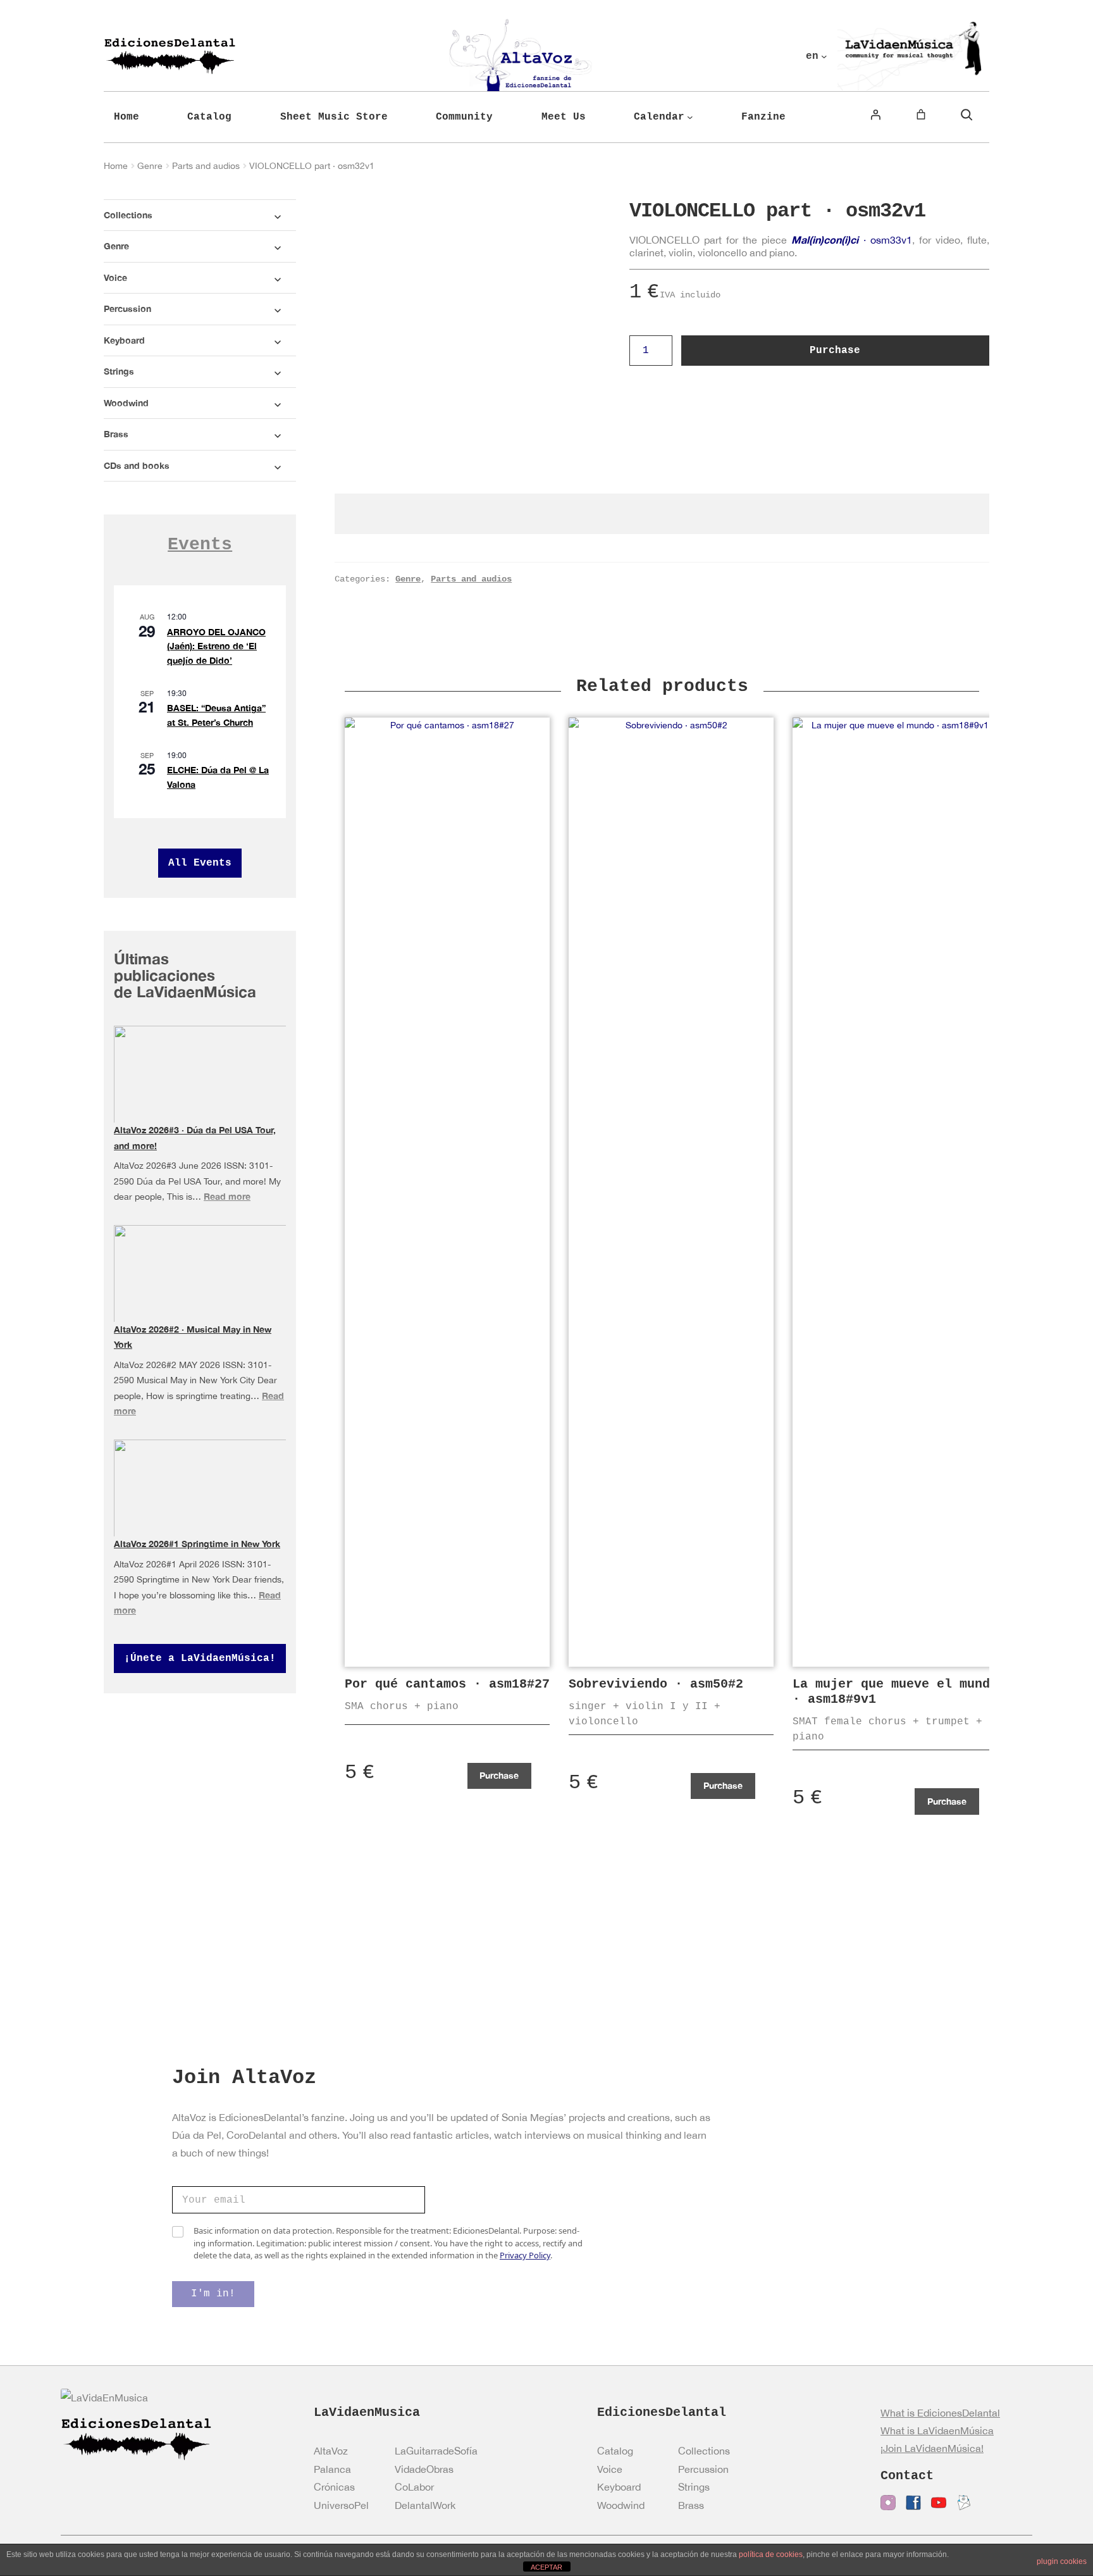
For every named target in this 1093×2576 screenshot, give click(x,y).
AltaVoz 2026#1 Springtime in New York (197, 1544)
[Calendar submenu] (690, 117)
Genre (150, 166)
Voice (610, 2469)
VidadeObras (424, 2469)
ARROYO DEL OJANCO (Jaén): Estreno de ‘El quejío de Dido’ (216, 646)
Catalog (615, 2451)
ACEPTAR (546, 2567)
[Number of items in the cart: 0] (921, 115)
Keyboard (619, 2487)
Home (116, 166)
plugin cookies (1062, 2561)
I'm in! (213, 2294)
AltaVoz (331, 2451)
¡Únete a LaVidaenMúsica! (200, 1658)
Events (200, 544)
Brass (691, 2505)
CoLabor (414, 2487)
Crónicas (334, 2487)
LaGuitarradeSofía (436, 2451)
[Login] (875, 115)
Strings (694, 2487)
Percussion (703, 2469)
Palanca (332, 2469)
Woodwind (621, 2505)
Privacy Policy (525, 2255)
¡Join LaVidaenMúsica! (932, 2448)
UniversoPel (341, 2505)
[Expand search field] (966, 115)
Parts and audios (206, 166)
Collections (704, 2451)
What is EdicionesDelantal (940, 2413)
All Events (200, 863)
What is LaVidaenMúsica (937, 2430)
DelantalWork (425, 2505)
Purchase (835, 351)
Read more (227, 1196)
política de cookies (771, 2554)
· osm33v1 (851, 240)
